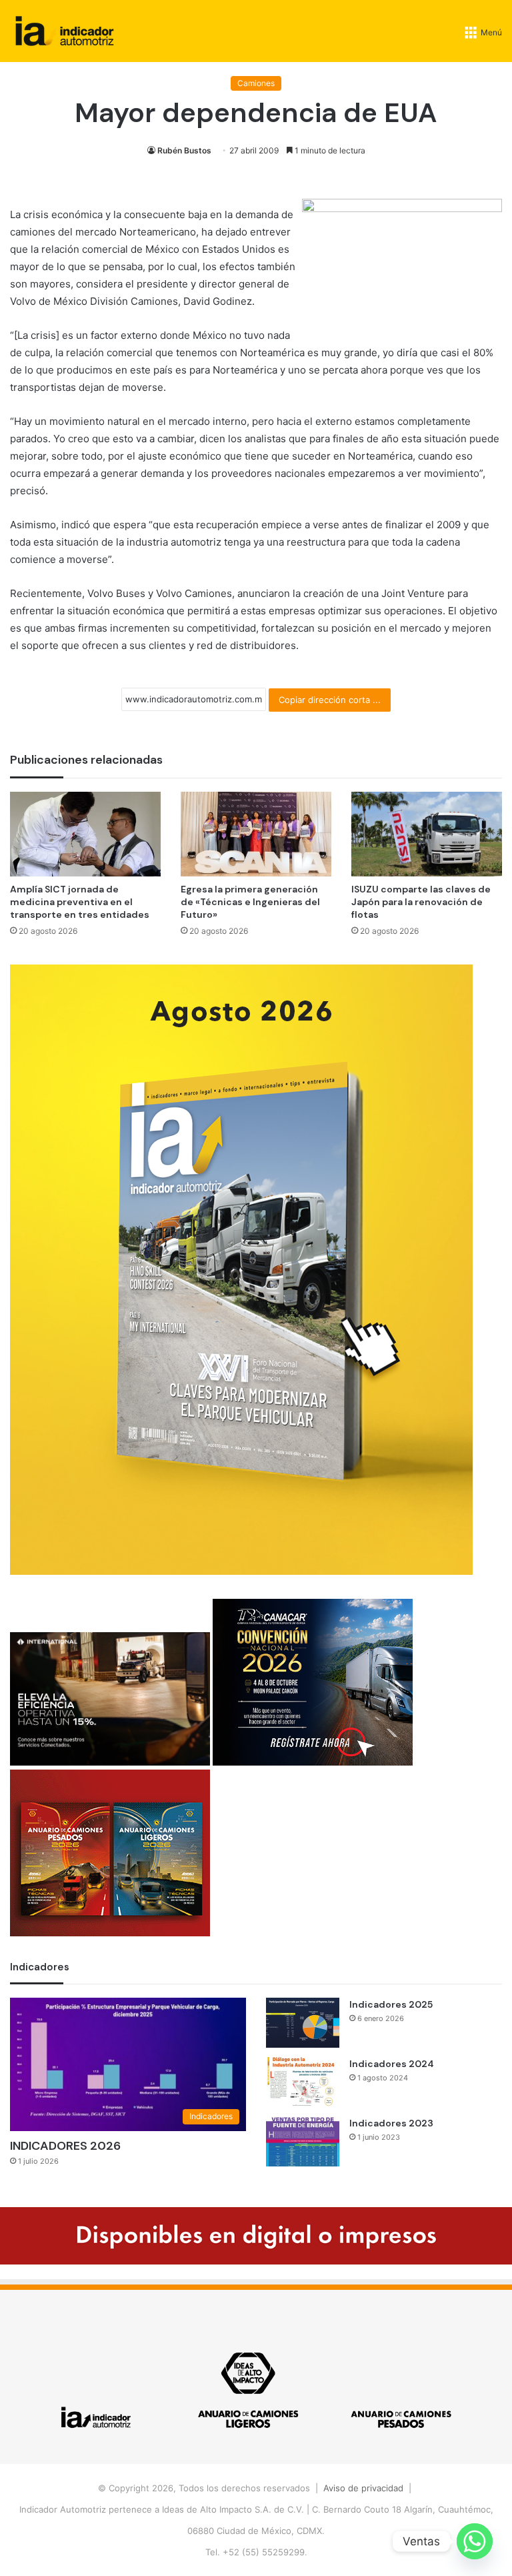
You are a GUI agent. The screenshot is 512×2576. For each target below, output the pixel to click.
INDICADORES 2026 (65, 2146)
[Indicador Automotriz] (65, 31)
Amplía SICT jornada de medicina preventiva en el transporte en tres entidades (80, 902)
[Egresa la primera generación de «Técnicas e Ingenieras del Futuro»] (256, 834)
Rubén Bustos (184, 150)
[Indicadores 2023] (303, 2141)
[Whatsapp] (475, 2541)
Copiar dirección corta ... (330, 700)
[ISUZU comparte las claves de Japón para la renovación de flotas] (427, 834)
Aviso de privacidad (363, 2488)
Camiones (256, 83)
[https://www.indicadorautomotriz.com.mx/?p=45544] (241, 1571)
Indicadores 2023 (391, 2123)
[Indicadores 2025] (303, 2023)
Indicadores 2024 (392, 2064)
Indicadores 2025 (391, 2004)
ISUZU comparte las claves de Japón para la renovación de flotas (421, 902)
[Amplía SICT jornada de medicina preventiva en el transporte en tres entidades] (85, 834)
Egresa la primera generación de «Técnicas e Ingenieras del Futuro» (250, 902)
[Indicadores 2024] (303, 2082)
